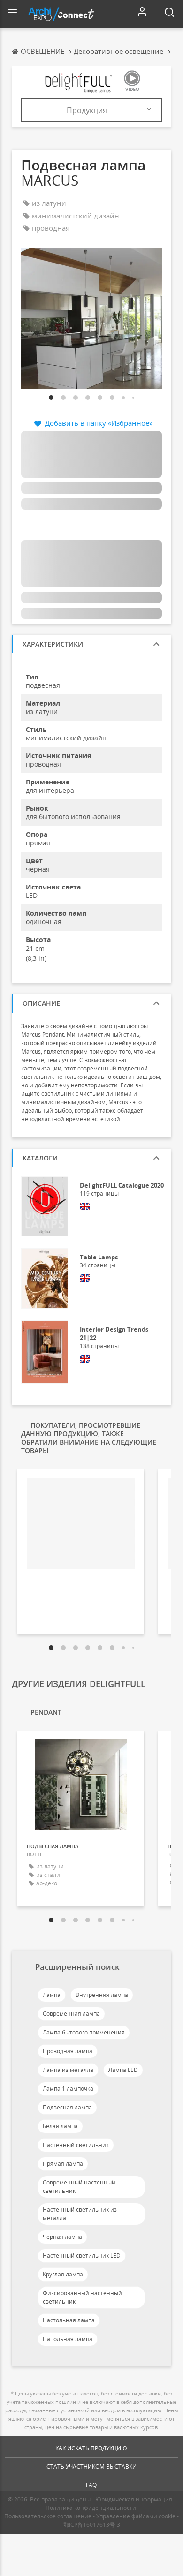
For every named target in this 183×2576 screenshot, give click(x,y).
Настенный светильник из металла (80, 2214)
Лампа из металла (68, 2070)
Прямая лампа (63, 2164)
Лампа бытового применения (84, 2032)
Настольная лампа (69, 2320)
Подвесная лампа (67, 2107)
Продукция (87, 110)
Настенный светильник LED (82, 2256)
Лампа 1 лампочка (68, 2089)
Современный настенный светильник (79, 2187)
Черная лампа (62, 2237)
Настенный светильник (76, 2145)
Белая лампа (60, 2126)
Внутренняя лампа (102, 1995)
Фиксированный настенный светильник (82, 2297)
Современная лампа (71, 2014)
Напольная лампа (68, 2339)
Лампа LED (123, 2070)
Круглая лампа (63, 2274)
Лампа (52, 1995)
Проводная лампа (68, 2051)
